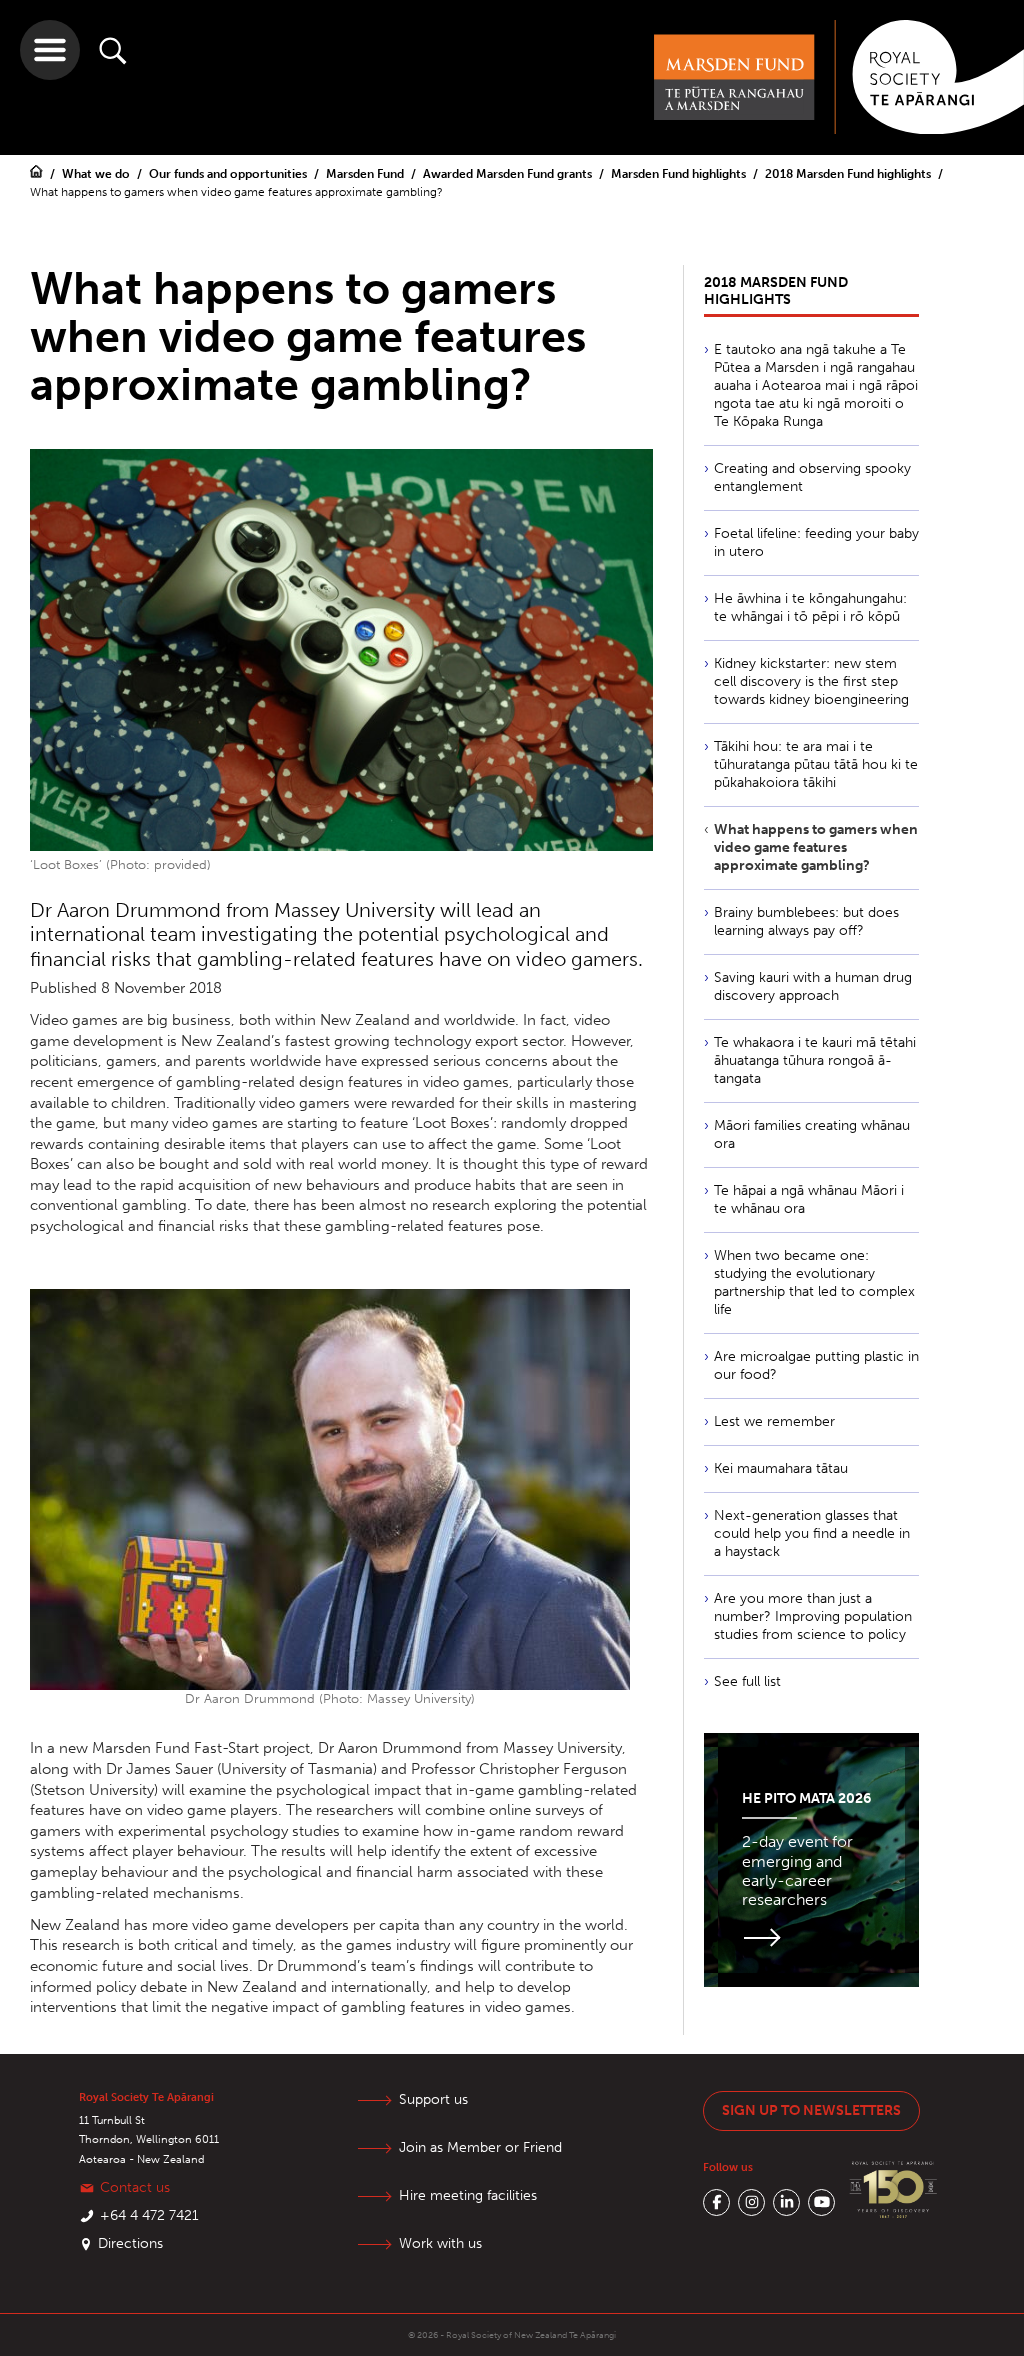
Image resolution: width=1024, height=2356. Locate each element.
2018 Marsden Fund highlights (849, 174)
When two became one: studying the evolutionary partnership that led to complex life (814, 1282)
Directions (130, 2243)
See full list (747, 1681)
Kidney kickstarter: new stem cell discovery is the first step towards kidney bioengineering (811, 681)
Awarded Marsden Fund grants (509, 174)
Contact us (135, 2187)
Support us (433, 2099)
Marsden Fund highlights (680, 174)
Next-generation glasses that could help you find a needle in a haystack (812, 1533)
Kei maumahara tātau (781, 1468)
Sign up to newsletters (811, 2110)
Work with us (440, 2243)
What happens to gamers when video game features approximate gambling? (816, 847)
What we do (97, 174)
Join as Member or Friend (480, 2147)
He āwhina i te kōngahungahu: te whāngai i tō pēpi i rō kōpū (810, 607)
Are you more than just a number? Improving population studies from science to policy (813, 1616)
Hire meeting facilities (468, 2195)
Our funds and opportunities (229, 174)
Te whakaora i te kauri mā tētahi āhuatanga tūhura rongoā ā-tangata (815, 1060)
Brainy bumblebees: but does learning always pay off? (806, 921)
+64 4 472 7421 (149, 2215)
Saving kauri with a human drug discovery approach (813, 986)
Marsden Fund (366, 174)
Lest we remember (774, 1421)
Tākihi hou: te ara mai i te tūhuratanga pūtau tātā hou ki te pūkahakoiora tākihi (816, 764)
